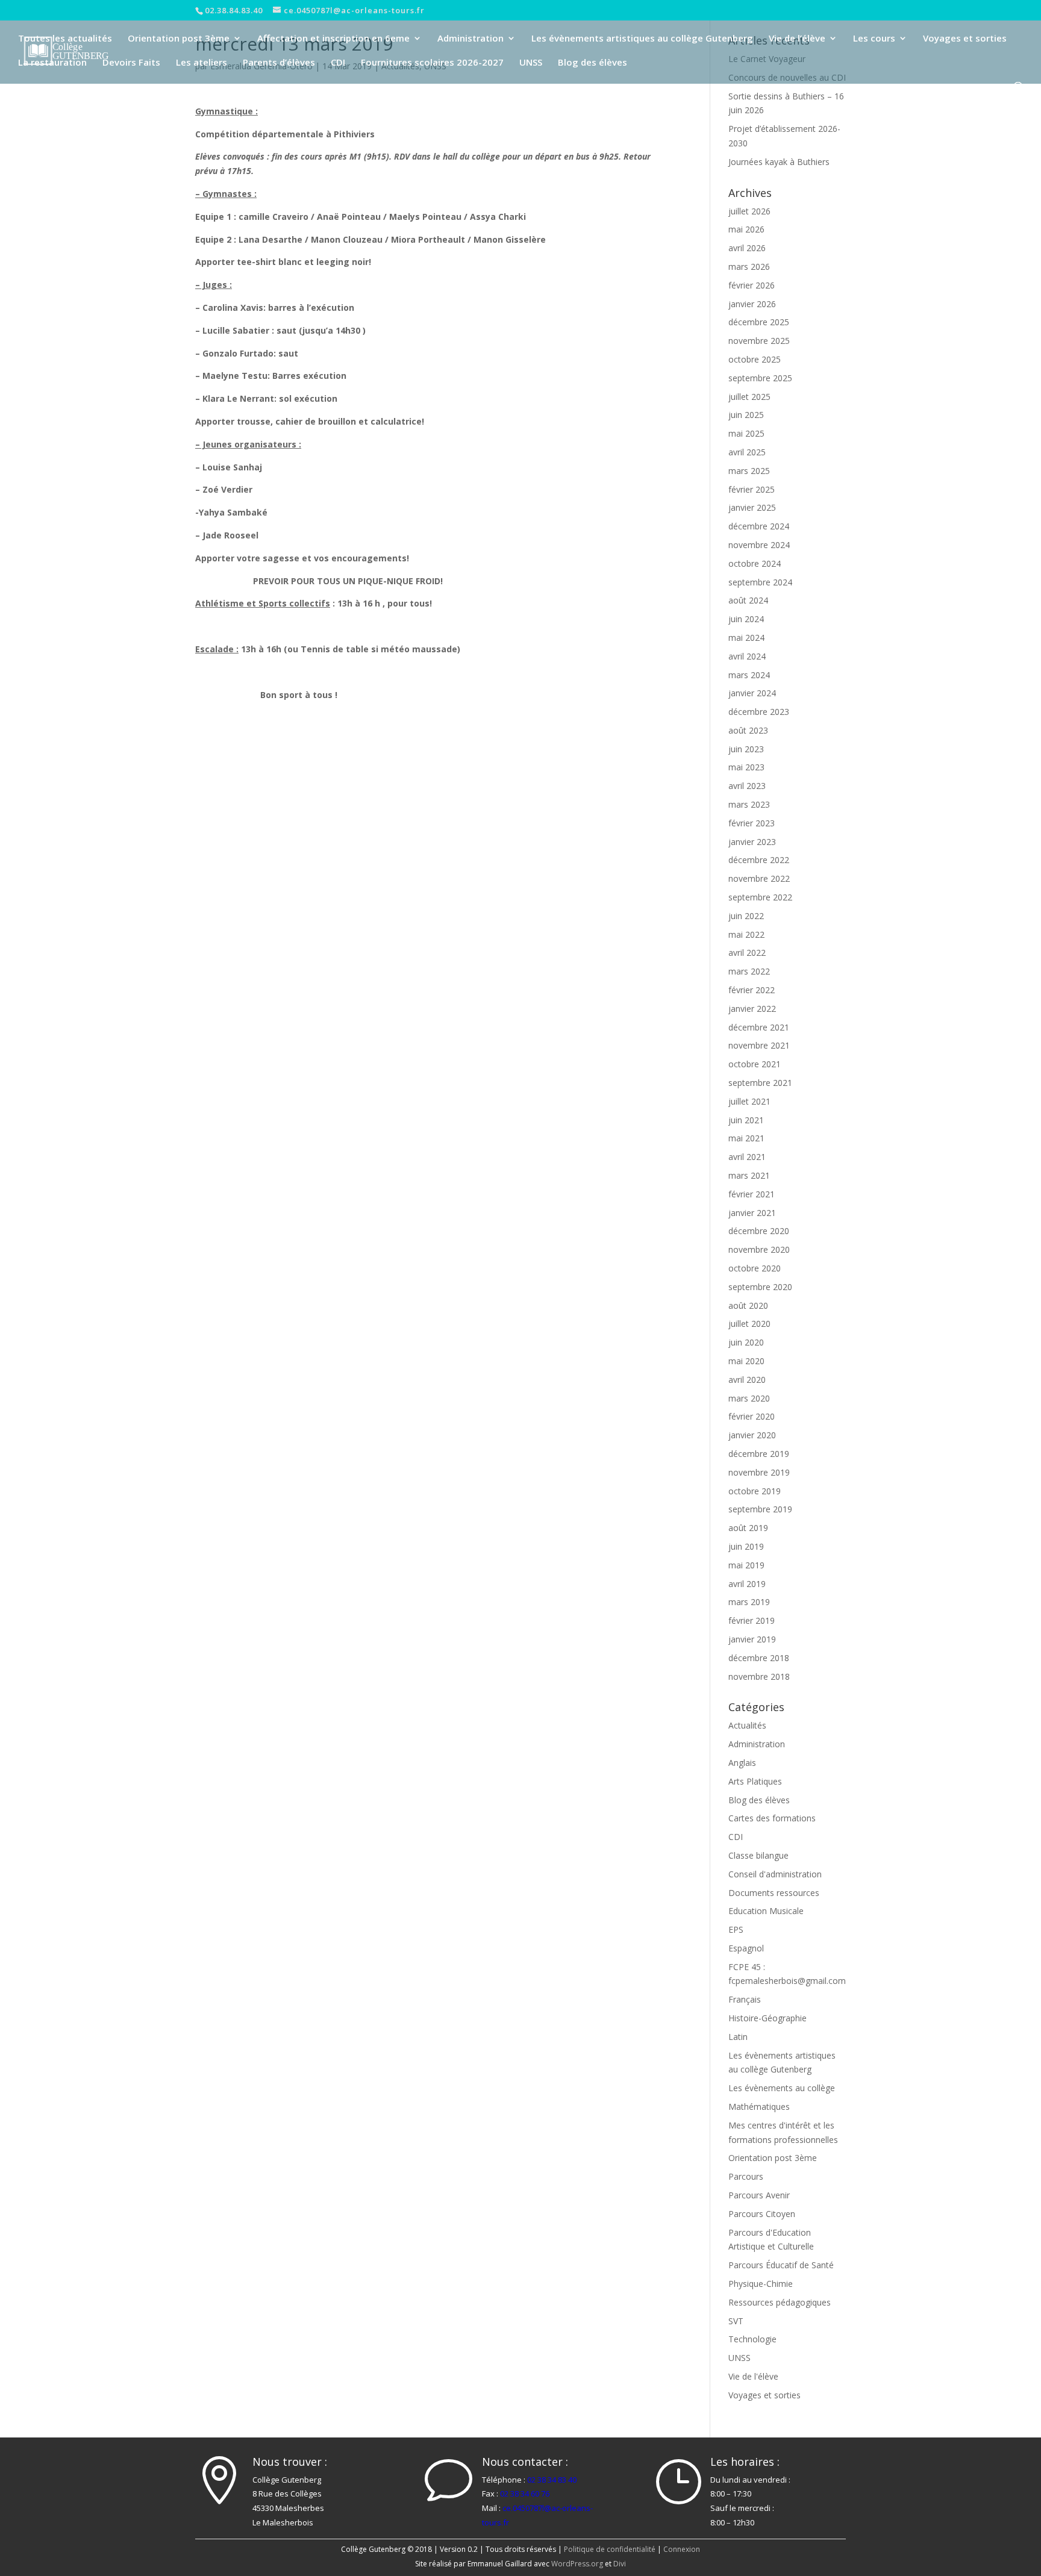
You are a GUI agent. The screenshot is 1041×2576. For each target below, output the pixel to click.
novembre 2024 (759, 545)
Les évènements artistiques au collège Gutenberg (642, 39)
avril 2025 (747, 452)
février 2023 (752, 823)
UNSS (531, 63)
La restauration (52, 63)
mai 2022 (746, 934)
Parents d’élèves (279, 63)
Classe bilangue (758, 1855)
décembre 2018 (759, 1658)
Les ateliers (202, 63)
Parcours (746, 2176)
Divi (620, 2564)
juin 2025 (746, 415)
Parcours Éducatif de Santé (781, 2265)
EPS (736, 1929)
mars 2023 (749, 804)
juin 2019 (746, 1546)
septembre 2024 (760, 582)
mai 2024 (746, 638)
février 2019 (752, 1620)
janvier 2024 (752, 693)
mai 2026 (746, 229)
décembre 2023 (759, 712)
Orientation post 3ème (179, 39)
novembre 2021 (759, 1045)
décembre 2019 (759, 1454)
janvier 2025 (752, 507)
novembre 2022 (759, 878)
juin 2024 (746, 619)
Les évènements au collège (782, 2088)
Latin (738, 2037)
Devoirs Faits (131, 63)
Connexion (682, 2549)
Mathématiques (759, 2107)
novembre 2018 (759, 1676)
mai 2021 (746, 1138)
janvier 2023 (752, 842)
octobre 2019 (755, 1491)
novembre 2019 (759, 1472)
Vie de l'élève (753, 2376)
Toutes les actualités (65, 39)
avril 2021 (747, 1157)
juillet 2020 (749, 1324)
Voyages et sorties (965, 39)
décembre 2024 (759, 526)
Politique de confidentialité (610, 2549)
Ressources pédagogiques (780, 2302)
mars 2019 (749, 1602)
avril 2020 (747, 1380)
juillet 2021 (749, 1101)
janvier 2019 (752, 1639)
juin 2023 (746, 749)
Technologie (752, 2339)
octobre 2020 (755, 1268)
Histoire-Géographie (767, 2018)
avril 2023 (747, 786)
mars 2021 (749, 1175)
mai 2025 (746, 433)
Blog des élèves (592, 63)
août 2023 (748, 730)
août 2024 (748, 600)
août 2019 (748, 1528)
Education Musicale (766, 1911)
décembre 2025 (759, 322)
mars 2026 (749, 267)
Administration (470, 39)
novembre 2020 (759, 1249)
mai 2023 (746, 767)
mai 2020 (746, 1361)
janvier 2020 (752, 1435)
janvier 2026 (752, 304)
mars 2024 (749, 675)
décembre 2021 (759, 1027)
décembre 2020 (759, 1231)
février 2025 (752, 489)
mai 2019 (746, 1565)
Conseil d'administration (775, 1874)
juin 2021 (746, 1120)
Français (745, 1999)
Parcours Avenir (759, 2195)
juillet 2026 (749, 211)
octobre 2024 (755, 563)
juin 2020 (746, 1342)
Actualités (747, 1725)
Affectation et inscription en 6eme (333, 39)
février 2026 (752, 285)
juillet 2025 (749, 397)
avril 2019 (747, 1584)
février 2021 (752, 1194)
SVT (736, 2321)
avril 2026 (747, 248)
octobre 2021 (755, 1064)
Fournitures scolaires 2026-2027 (432, 63)
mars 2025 (749, 471)
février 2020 (752, 1416)
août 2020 (748, 1305)
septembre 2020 (760, 1287)
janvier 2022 (752, 1009)
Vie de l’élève (797, 39)
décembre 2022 (759, 860)
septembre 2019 (760, 1509)
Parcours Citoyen (762, 2214)
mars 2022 (749, 971)
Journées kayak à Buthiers (779, 162)
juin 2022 (746, 916)
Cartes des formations (772, 1818)
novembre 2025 (759, 341)
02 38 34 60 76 (525, 2493)
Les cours (874, 39)
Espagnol (746, 1948)
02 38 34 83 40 (552, 2480)
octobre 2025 (755, 359)
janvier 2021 (752, 1213)
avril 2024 (747, 656)
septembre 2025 (760, 378)
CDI (338, 63)
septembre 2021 (760, 1083)
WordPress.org (577, 2564)
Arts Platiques (755, 1781)
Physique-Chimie (761, 2284)
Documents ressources (774, 1893)
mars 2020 (749, 1398)
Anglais (742, 1763)
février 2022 (752, 990)
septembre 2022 (760, 897)
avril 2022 (747, 953)
